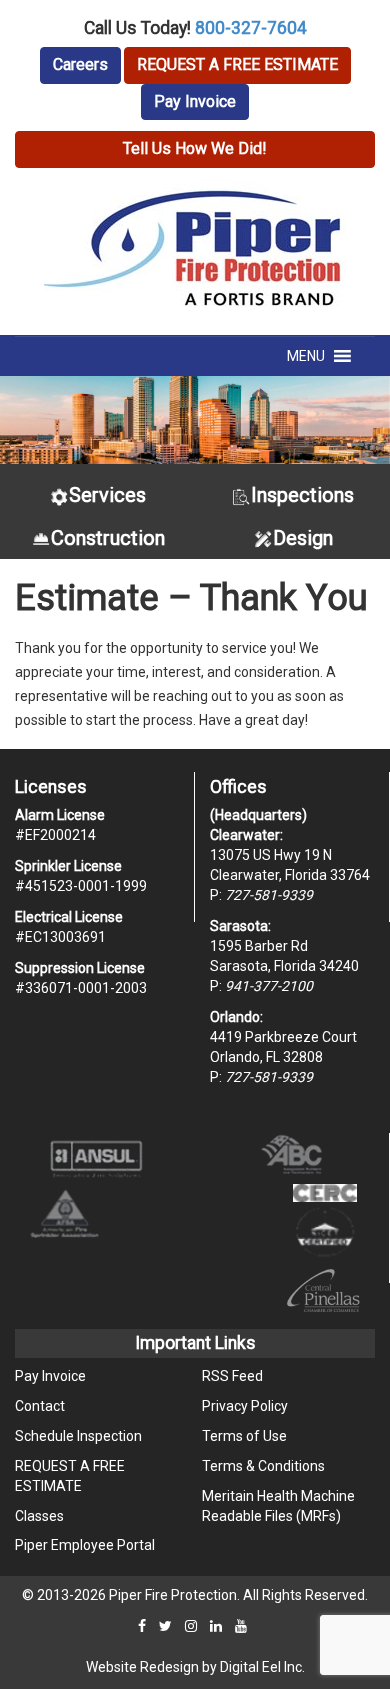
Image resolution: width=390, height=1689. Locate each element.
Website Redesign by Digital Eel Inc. (195, 1667)
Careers (80, 64)
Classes (39, 1516)
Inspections (302, 495)
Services (107, 495)
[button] (306, 356)
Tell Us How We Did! (195, 148)
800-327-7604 (251, 28)
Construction (108, 538)
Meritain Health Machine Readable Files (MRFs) (278, 1506)
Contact (40, 1406)
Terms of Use (244, 1436)
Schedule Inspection (78, 1436)
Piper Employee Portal (85, 1545)
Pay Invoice (195, 101)
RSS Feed (232, 1376)
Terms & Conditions (263, 1466)
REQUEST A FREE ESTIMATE (237, 64)
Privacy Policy (245, 1406)
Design (303, 538)
